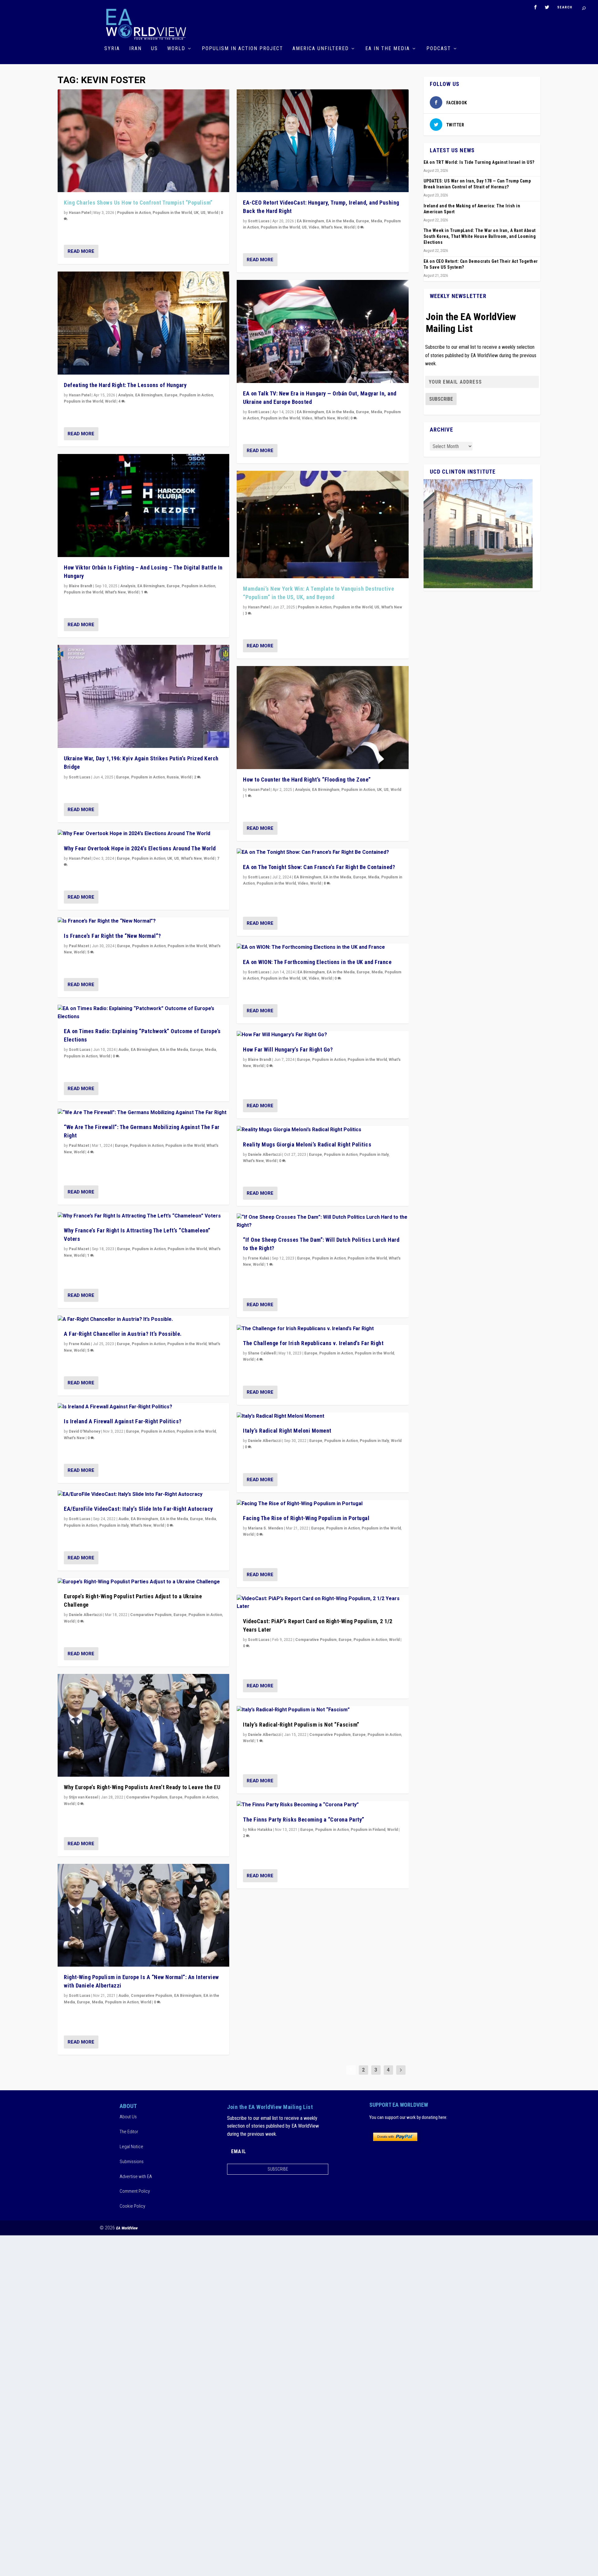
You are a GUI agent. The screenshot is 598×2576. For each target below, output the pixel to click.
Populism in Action (134, 213)
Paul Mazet (79, 946)
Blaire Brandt (81, 586)
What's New (115, 592)
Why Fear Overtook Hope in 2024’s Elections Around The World (140, 848)
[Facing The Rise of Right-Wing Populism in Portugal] (323, 1504)
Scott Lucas (80, 777)
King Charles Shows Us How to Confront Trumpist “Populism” (138, 203)
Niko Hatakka (260, 1830)
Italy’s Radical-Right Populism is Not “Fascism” (301, 1725)
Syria (112, 49)
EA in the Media (388, 49)
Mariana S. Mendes (266, 1528)
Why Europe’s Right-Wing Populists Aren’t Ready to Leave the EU (142, 1787)
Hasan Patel (80, 213)
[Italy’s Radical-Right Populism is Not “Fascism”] (323, 1710)
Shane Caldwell (262, 1353)
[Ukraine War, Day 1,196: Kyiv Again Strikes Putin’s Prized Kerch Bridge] (143, 696)
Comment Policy (135, 2191)
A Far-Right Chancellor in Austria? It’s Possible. (123, 1334)
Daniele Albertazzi (85, 1615)
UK (196, 213)
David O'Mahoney (85, 1431)
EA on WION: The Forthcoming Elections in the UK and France (317, 962)
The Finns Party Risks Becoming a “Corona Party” (304, 1820)
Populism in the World (172, 213)
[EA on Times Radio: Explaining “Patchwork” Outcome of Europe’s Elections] (143, 1013)
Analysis (126, 395)
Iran (135, 49)
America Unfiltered (321, 49)
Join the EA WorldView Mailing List (471, 323)
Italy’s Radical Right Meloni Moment (287, 1431)
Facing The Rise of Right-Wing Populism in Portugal (306, 1518)
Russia (173, 777)
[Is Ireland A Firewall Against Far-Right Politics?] (143, 1407)
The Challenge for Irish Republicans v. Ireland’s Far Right (313, 1343)
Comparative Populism (151, 1615)
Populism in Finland (368, 1830)
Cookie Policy (132, 2206)
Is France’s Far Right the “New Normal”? (112, 936)
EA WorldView (127, 2228)
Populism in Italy (114, 1525)
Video (314, 227)
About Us (128, 2117)
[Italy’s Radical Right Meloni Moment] (323, 1416)
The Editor (129, 2132)
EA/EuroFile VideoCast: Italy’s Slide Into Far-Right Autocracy (138, 1509)
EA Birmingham (149, 395)
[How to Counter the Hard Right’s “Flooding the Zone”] (323, 718)
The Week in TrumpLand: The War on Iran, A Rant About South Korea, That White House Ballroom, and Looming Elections (480, 236)
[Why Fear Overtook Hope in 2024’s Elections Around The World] (143, 834)
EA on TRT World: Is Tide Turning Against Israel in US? (479, 162)
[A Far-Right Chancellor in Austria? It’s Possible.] (143, 1320)
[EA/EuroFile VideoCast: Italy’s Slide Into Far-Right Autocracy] (143, 1495)
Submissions (132, 2162)
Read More (81, 251)
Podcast (439, 49)
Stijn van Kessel (83, 1797)
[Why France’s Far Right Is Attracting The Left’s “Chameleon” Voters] (143, 1216)
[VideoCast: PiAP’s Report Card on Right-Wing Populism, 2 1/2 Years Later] (323, 1603)
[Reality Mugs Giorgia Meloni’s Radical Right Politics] (323, 1130)
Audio (124, 1050)
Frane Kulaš (79, 1344)
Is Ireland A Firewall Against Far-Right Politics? (123, 1421)
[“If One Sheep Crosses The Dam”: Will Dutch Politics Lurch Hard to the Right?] (323, 1221)
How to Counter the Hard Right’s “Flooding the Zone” (307, 780)
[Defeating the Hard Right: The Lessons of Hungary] (143, 323)
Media (211, 1050)
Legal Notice (131, 2147)
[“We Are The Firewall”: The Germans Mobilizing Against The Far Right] (143, 1113)
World (176, 49)
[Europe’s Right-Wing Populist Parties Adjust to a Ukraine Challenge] (143, 1582)
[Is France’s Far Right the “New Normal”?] (143, 921)
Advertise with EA (136, 2177)
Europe (171, 395)
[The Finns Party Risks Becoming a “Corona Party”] (323, 1805)
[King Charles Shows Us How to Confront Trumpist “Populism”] (143, 141)
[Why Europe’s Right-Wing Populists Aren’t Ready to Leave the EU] (143, 1725)
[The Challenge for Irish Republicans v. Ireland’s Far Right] (323, 1329)
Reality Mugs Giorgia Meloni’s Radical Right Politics (307, 1144)
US (154, 49)
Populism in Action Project (242, 49)
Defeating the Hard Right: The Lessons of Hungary (125, 385)
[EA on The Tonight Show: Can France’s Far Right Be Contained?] (323, 853)
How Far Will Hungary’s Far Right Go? (288, 1049)
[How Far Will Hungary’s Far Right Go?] (323, 1035)
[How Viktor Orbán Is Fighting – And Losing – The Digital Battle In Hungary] (143, 506)
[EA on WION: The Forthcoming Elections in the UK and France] (323, 948)
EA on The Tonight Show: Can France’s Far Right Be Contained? (319, 867)
